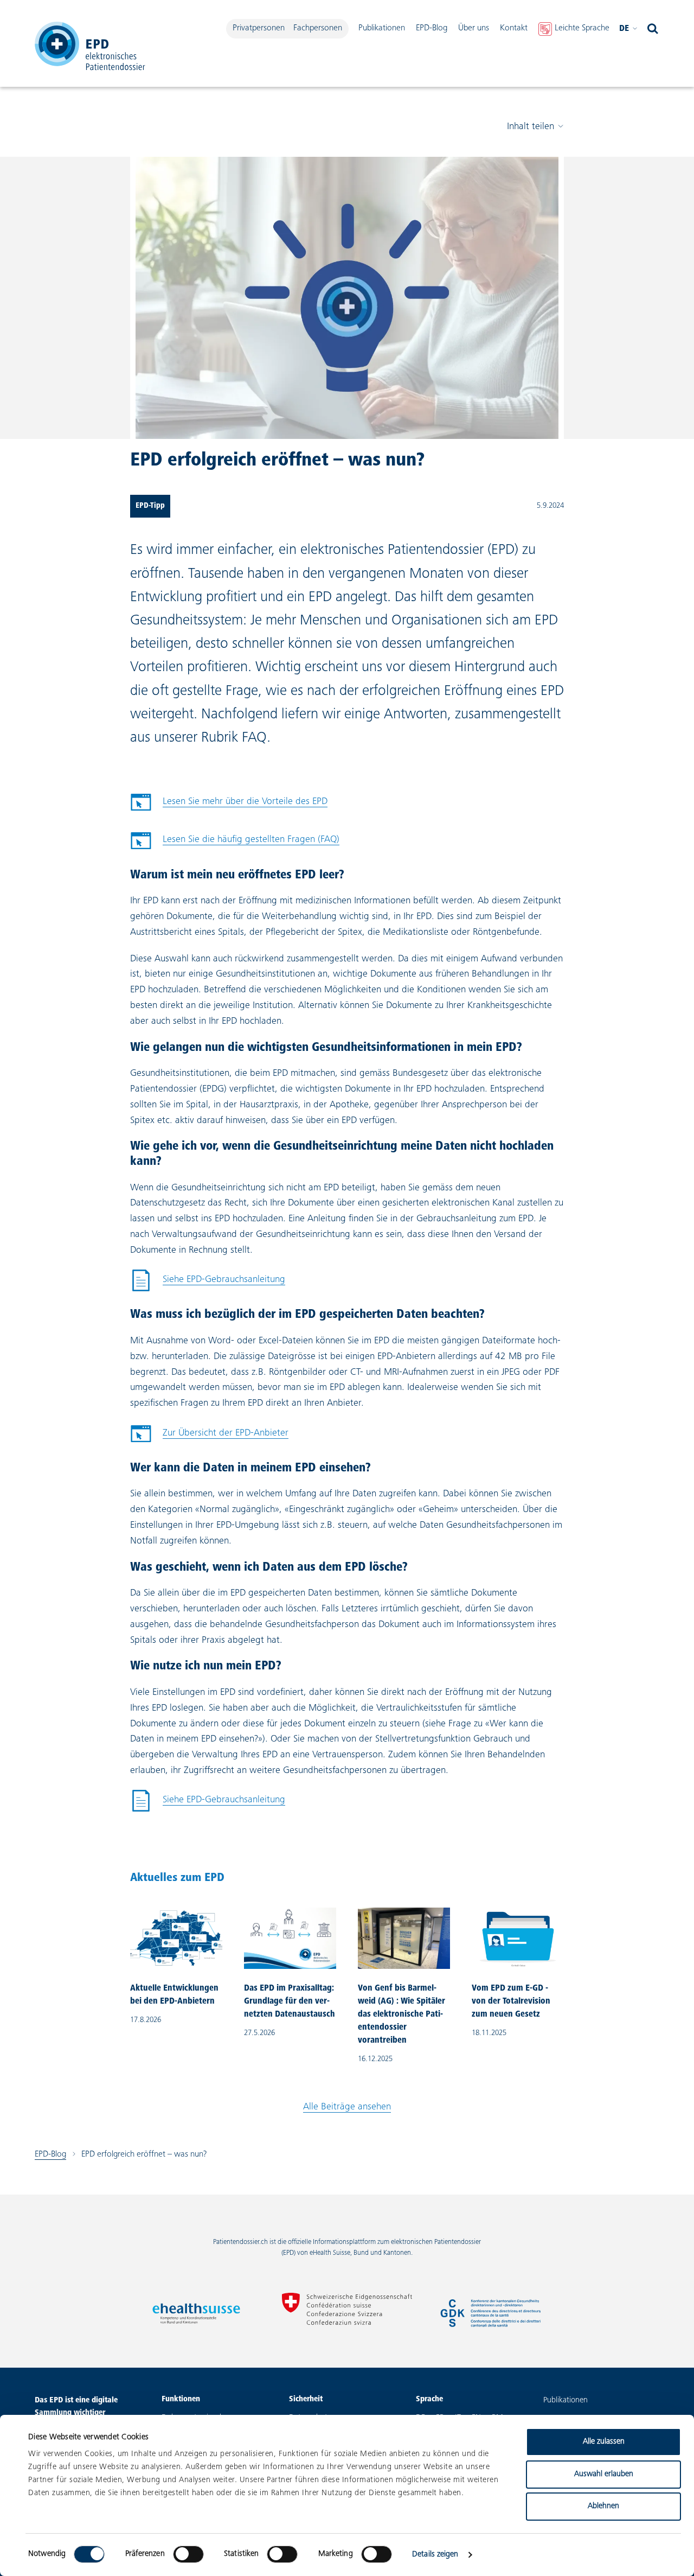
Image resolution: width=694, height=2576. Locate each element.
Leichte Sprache (582, 28)
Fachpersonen (318, 28)
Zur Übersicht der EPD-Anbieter (226, 1433)
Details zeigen (435, 2555)
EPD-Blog (432, 28)
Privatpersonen (259, 28)
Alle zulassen (604, 2442)
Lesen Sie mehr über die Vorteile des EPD (245, 802)
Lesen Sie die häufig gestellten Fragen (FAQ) (251, 840)
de (624, 29)
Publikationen (382, 28)
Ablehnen (603, 2506)
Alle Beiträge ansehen (347, 2107)
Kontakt (514, 28)
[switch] (188, 2554)
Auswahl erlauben (604, 2474)
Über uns (474, 28)
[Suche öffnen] (653, 29)
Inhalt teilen (531, 127)
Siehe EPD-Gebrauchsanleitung (208, 1283)
